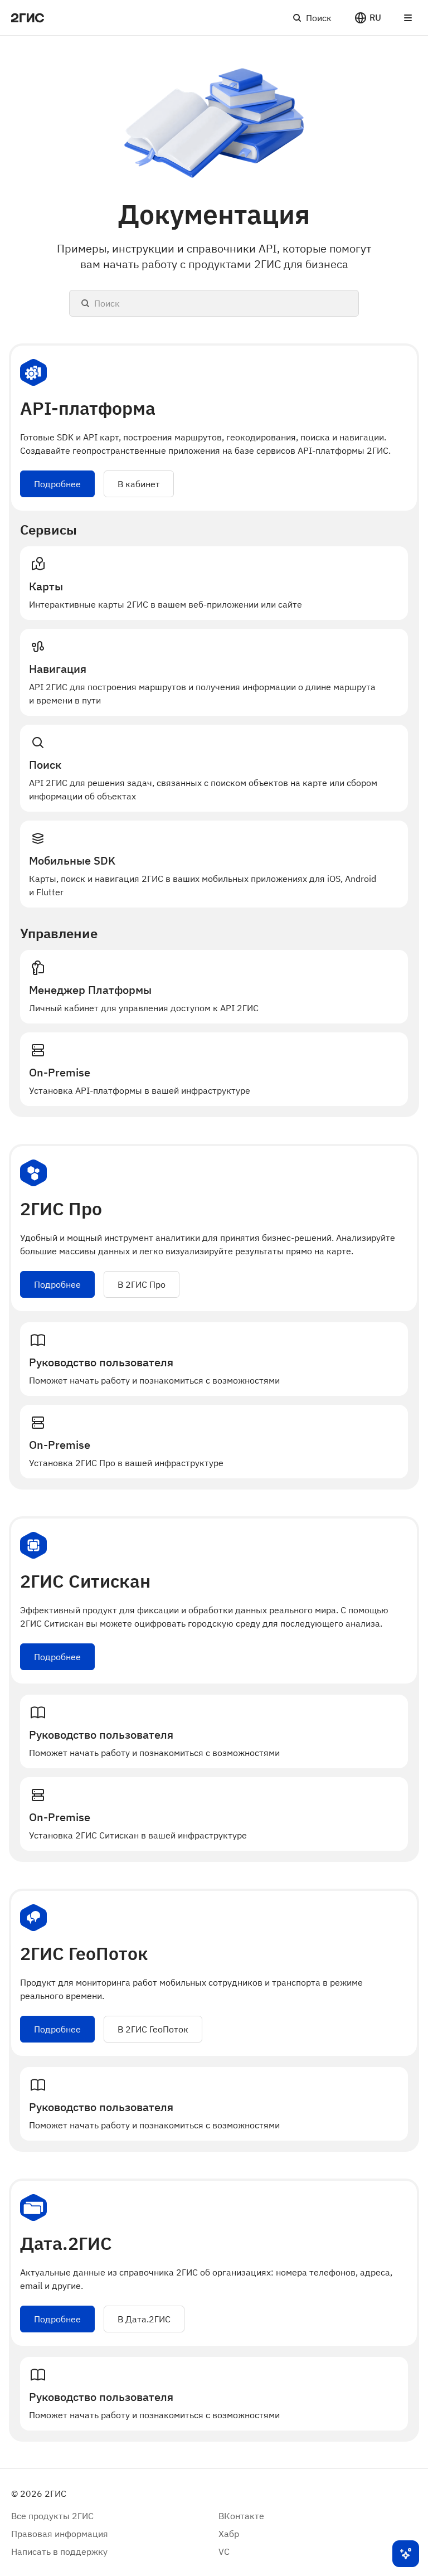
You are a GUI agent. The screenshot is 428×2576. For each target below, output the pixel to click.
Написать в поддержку (59, 2551)
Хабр (229, 2534)
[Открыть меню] (408, 18)
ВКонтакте (241, 2516)
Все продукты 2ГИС (52, 2516)
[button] (368, 18)
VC (224, 2551)
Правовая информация (60, 2534)
